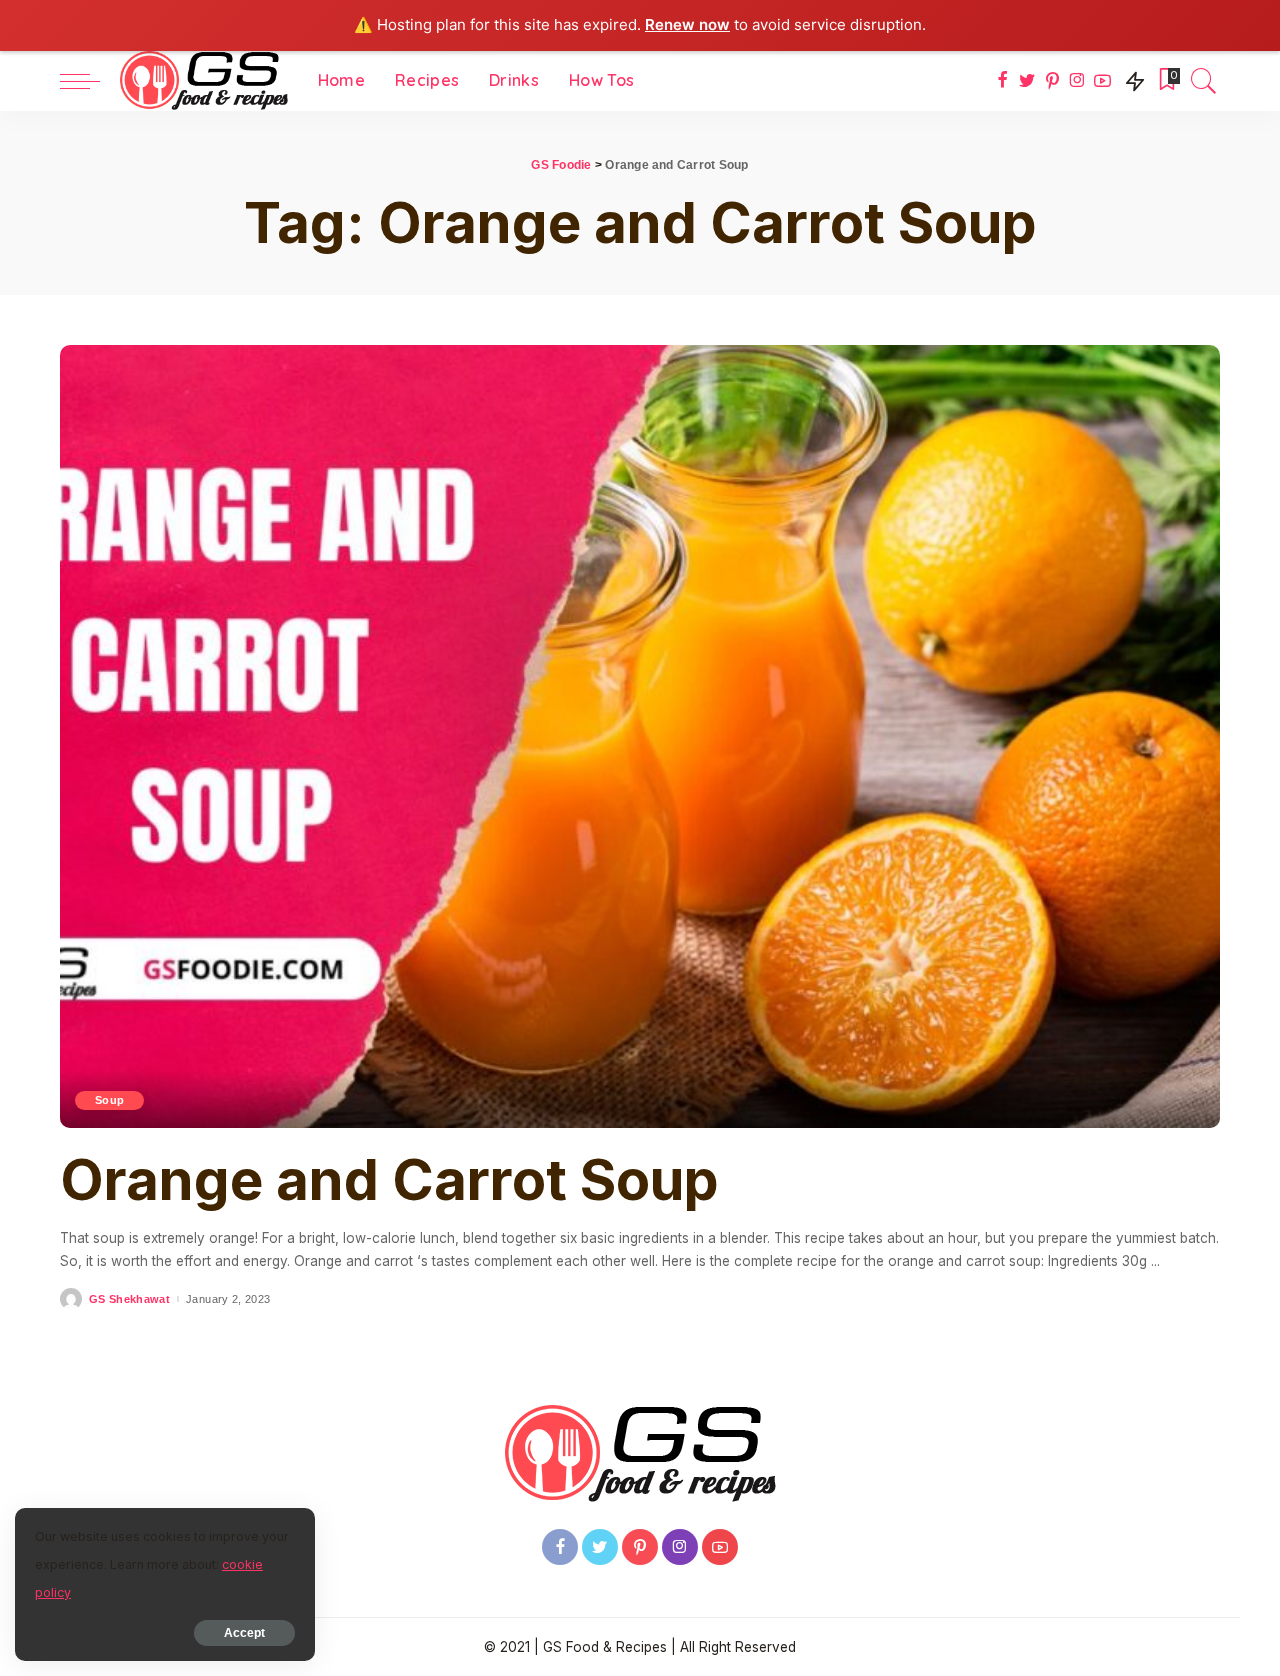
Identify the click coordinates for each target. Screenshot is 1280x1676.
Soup (109, 1100)
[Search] (1204, 81)
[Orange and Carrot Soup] (640, 737)
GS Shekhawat (129, 1299)
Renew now (687, 24)
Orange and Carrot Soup (389, 1180)
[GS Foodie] (204, 81)
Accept (244, 1633)
